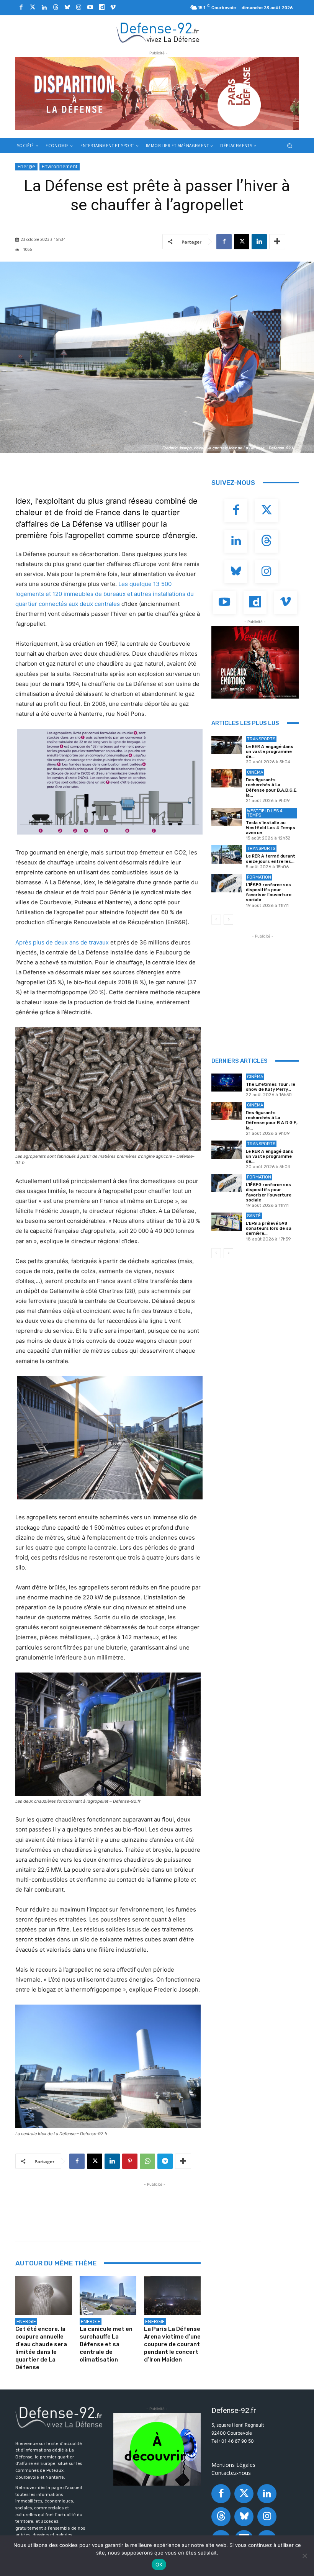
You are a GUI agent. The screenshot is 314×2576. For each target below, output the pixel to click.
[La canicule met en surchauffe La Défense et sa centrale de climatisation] (108, 2296)
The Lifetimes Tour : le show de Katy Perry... (271, 1087)
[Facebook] (21, 8)
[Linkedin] (44, 8)
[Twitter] (33, 8)
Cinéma (255, 772)
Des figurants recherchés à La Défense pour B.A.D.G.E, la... (272, 788)
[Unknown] (157, 94)
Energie (26, 166)
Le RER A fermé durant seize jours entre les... (271, 859)
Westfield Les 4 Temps (265, 813)
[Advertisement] (155, 2206)
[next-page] (228, 920)
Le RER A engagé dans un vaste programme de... (270, 752)
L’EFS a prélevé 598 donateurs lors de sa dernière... (269, 1228)
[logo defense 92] (158, 32)
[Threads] (56, 8)
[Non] (304, 2556)
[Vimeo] (113, 8)
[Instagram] (78, 8)
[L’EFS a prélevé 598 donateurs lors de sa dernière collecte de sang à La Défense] (227, 1222)
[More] (277, 242)
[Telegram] (165, 2161)
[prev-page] (216, 920)
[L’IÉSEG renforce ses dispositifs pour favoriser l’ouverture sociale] (227, 883)
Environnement (60, 166)
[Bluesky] (67, 8)
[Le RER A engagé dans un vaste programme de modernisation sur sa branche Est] (227, 745)
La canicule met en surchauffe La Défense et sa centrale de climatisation (106, 2344)
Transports (261, 739)
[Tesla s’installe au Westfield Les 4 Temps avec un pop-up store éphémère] (227, 817)
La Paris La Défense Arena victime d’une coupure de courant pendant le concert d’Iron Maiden (172, 2344)
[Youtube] (90, 8)
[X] (242, 242)
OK (159, 2565)
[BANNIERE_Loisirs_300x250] (255, 662)
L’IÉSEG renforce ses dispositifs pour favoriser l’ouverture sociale (269, 893)
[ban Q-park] (157, 2449)
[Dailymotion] (101, 8)
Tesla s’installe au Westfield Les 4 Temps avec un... (271, 828)
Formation (259, 877)
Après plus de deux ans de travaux (62, 942)
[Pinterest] (130, 2161)
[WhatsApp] (147, 2161)
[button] (290, 145)
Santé (254, 1216)
